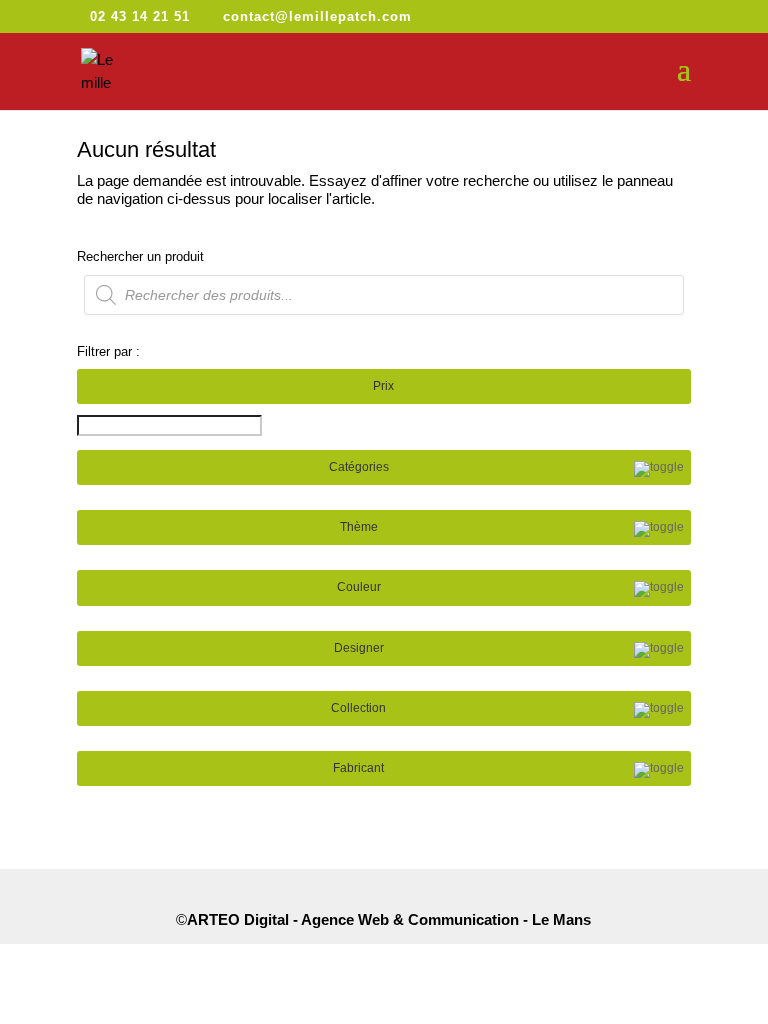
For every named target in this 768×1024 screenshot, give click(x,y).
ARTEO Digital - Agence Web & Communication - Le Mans (389, 919)
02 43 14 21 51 (140, 16)
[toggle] (659, 469)
